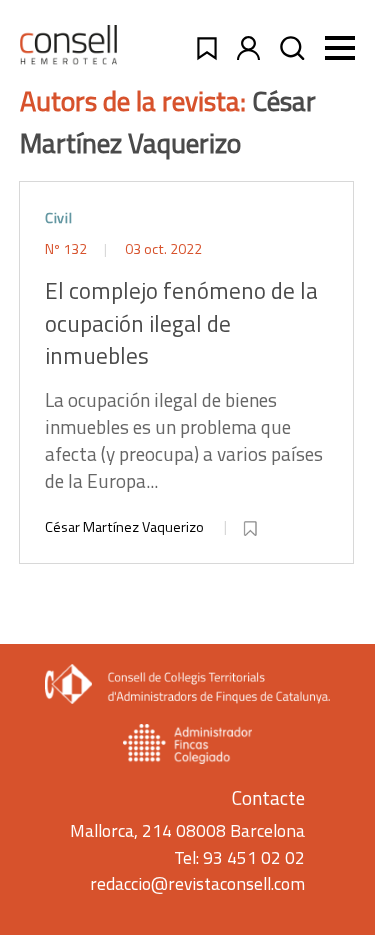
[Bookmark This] (252, 525)
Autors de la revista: (136, 101)
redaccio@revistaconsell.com (197, 883)
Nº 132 (67, 249)
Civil (59, 218)
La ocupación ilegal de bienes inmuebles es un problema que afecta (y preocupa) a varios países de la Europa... (184, 384)
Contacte (268, 797)
